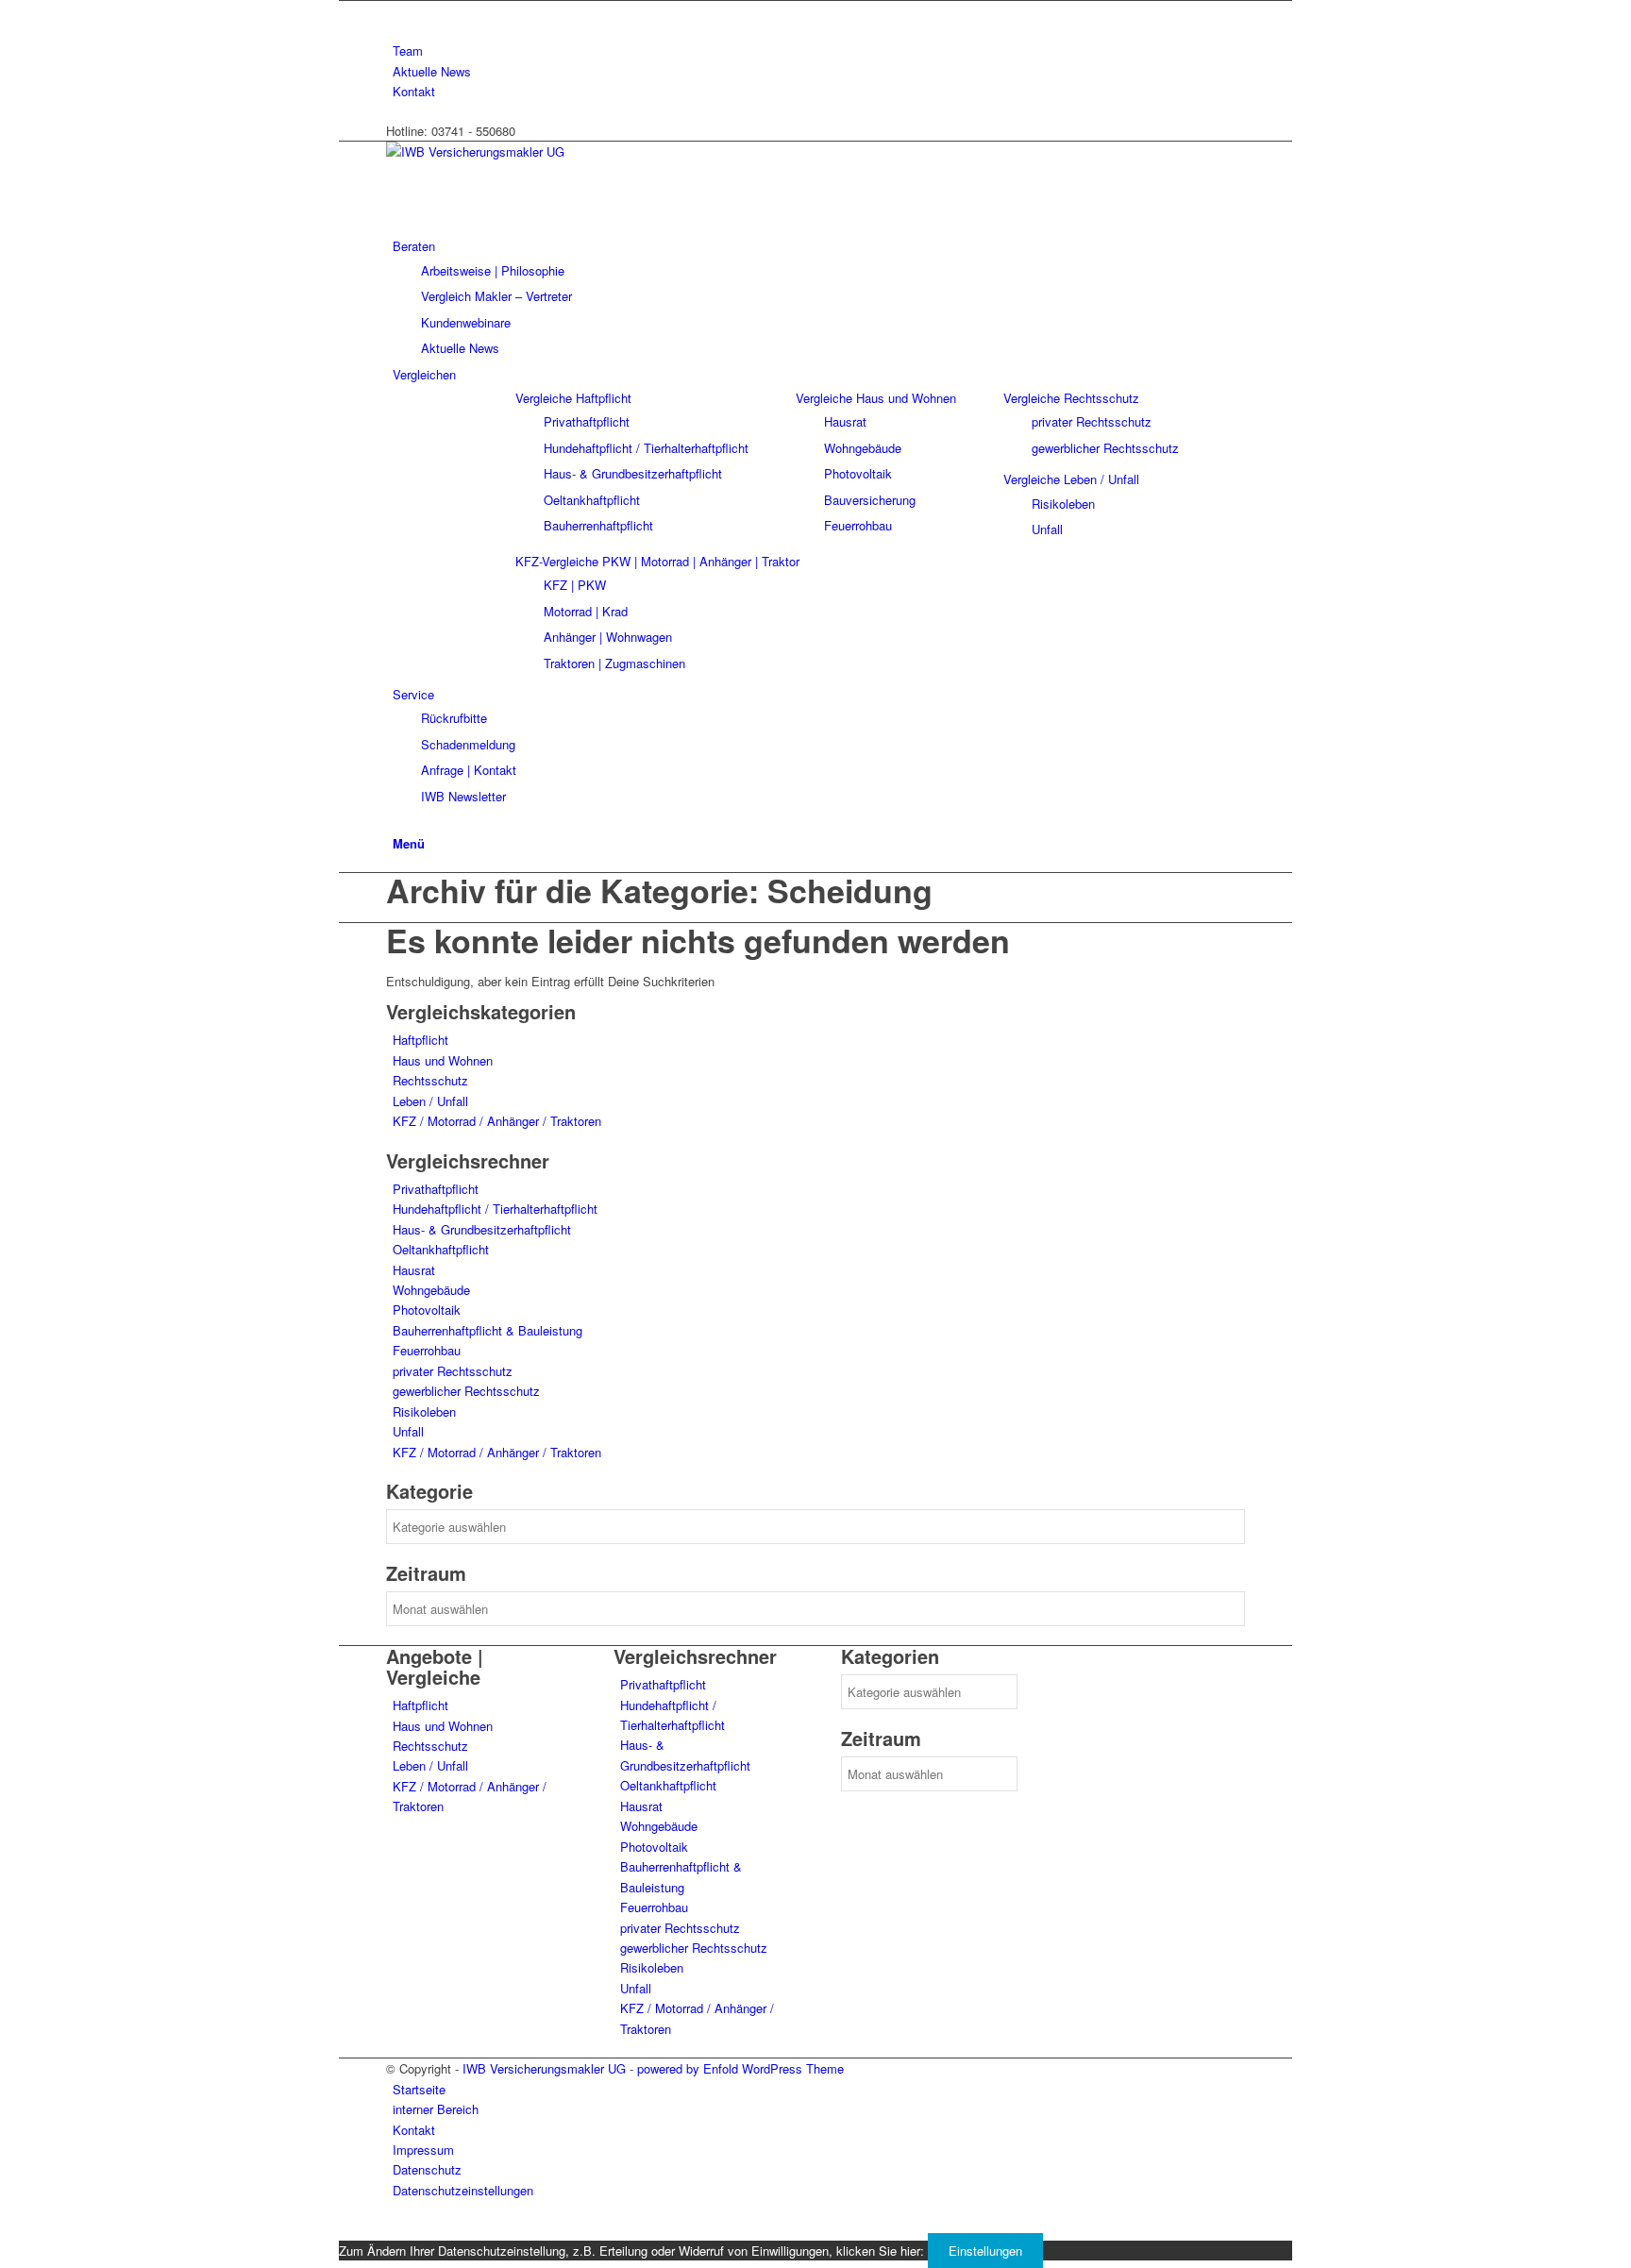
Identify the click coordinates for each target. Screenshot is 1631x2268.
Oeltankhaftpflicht (441, 1249)
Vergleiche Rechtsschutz (1071, 398)
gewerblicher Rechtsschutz (466, 1391)
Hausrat (414, 1270)
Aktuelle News (432, 71)
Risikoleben (424, 1411)
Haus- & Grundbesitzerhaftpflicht (482, 1229)
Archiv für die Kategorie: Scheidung (659, 890)
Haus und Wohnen (443, 1060)
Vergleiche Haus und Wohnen (876, 398)
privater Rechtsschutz (453, 1371)
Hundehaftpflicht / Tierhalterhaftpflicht (495, 1209)
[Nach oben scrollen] (344, 2229)
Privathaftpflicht (436, 1189)
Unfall (408, 1431)
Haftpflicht (420, 1040)
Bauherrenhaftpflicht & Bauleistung (488, 1330)
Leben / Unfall (430, 1101)
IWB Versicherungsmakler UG (544, 2068)
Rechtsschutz (430, 1080)
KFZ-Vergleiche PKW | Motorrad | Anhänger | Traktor (657, 561)
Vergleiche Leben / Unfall (1071, 479)
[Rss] (397, 11)
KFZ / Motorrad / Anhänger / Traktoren (497, 1121)
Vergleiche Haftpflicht (573, 398)
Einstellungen (985, 2251)
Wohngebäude (431, 1290)
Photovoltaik (427, 1310)
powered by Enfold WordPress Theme (740, 2068)
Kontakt (414, 91)
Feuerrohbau (427, 1350)
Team (408, 50)
